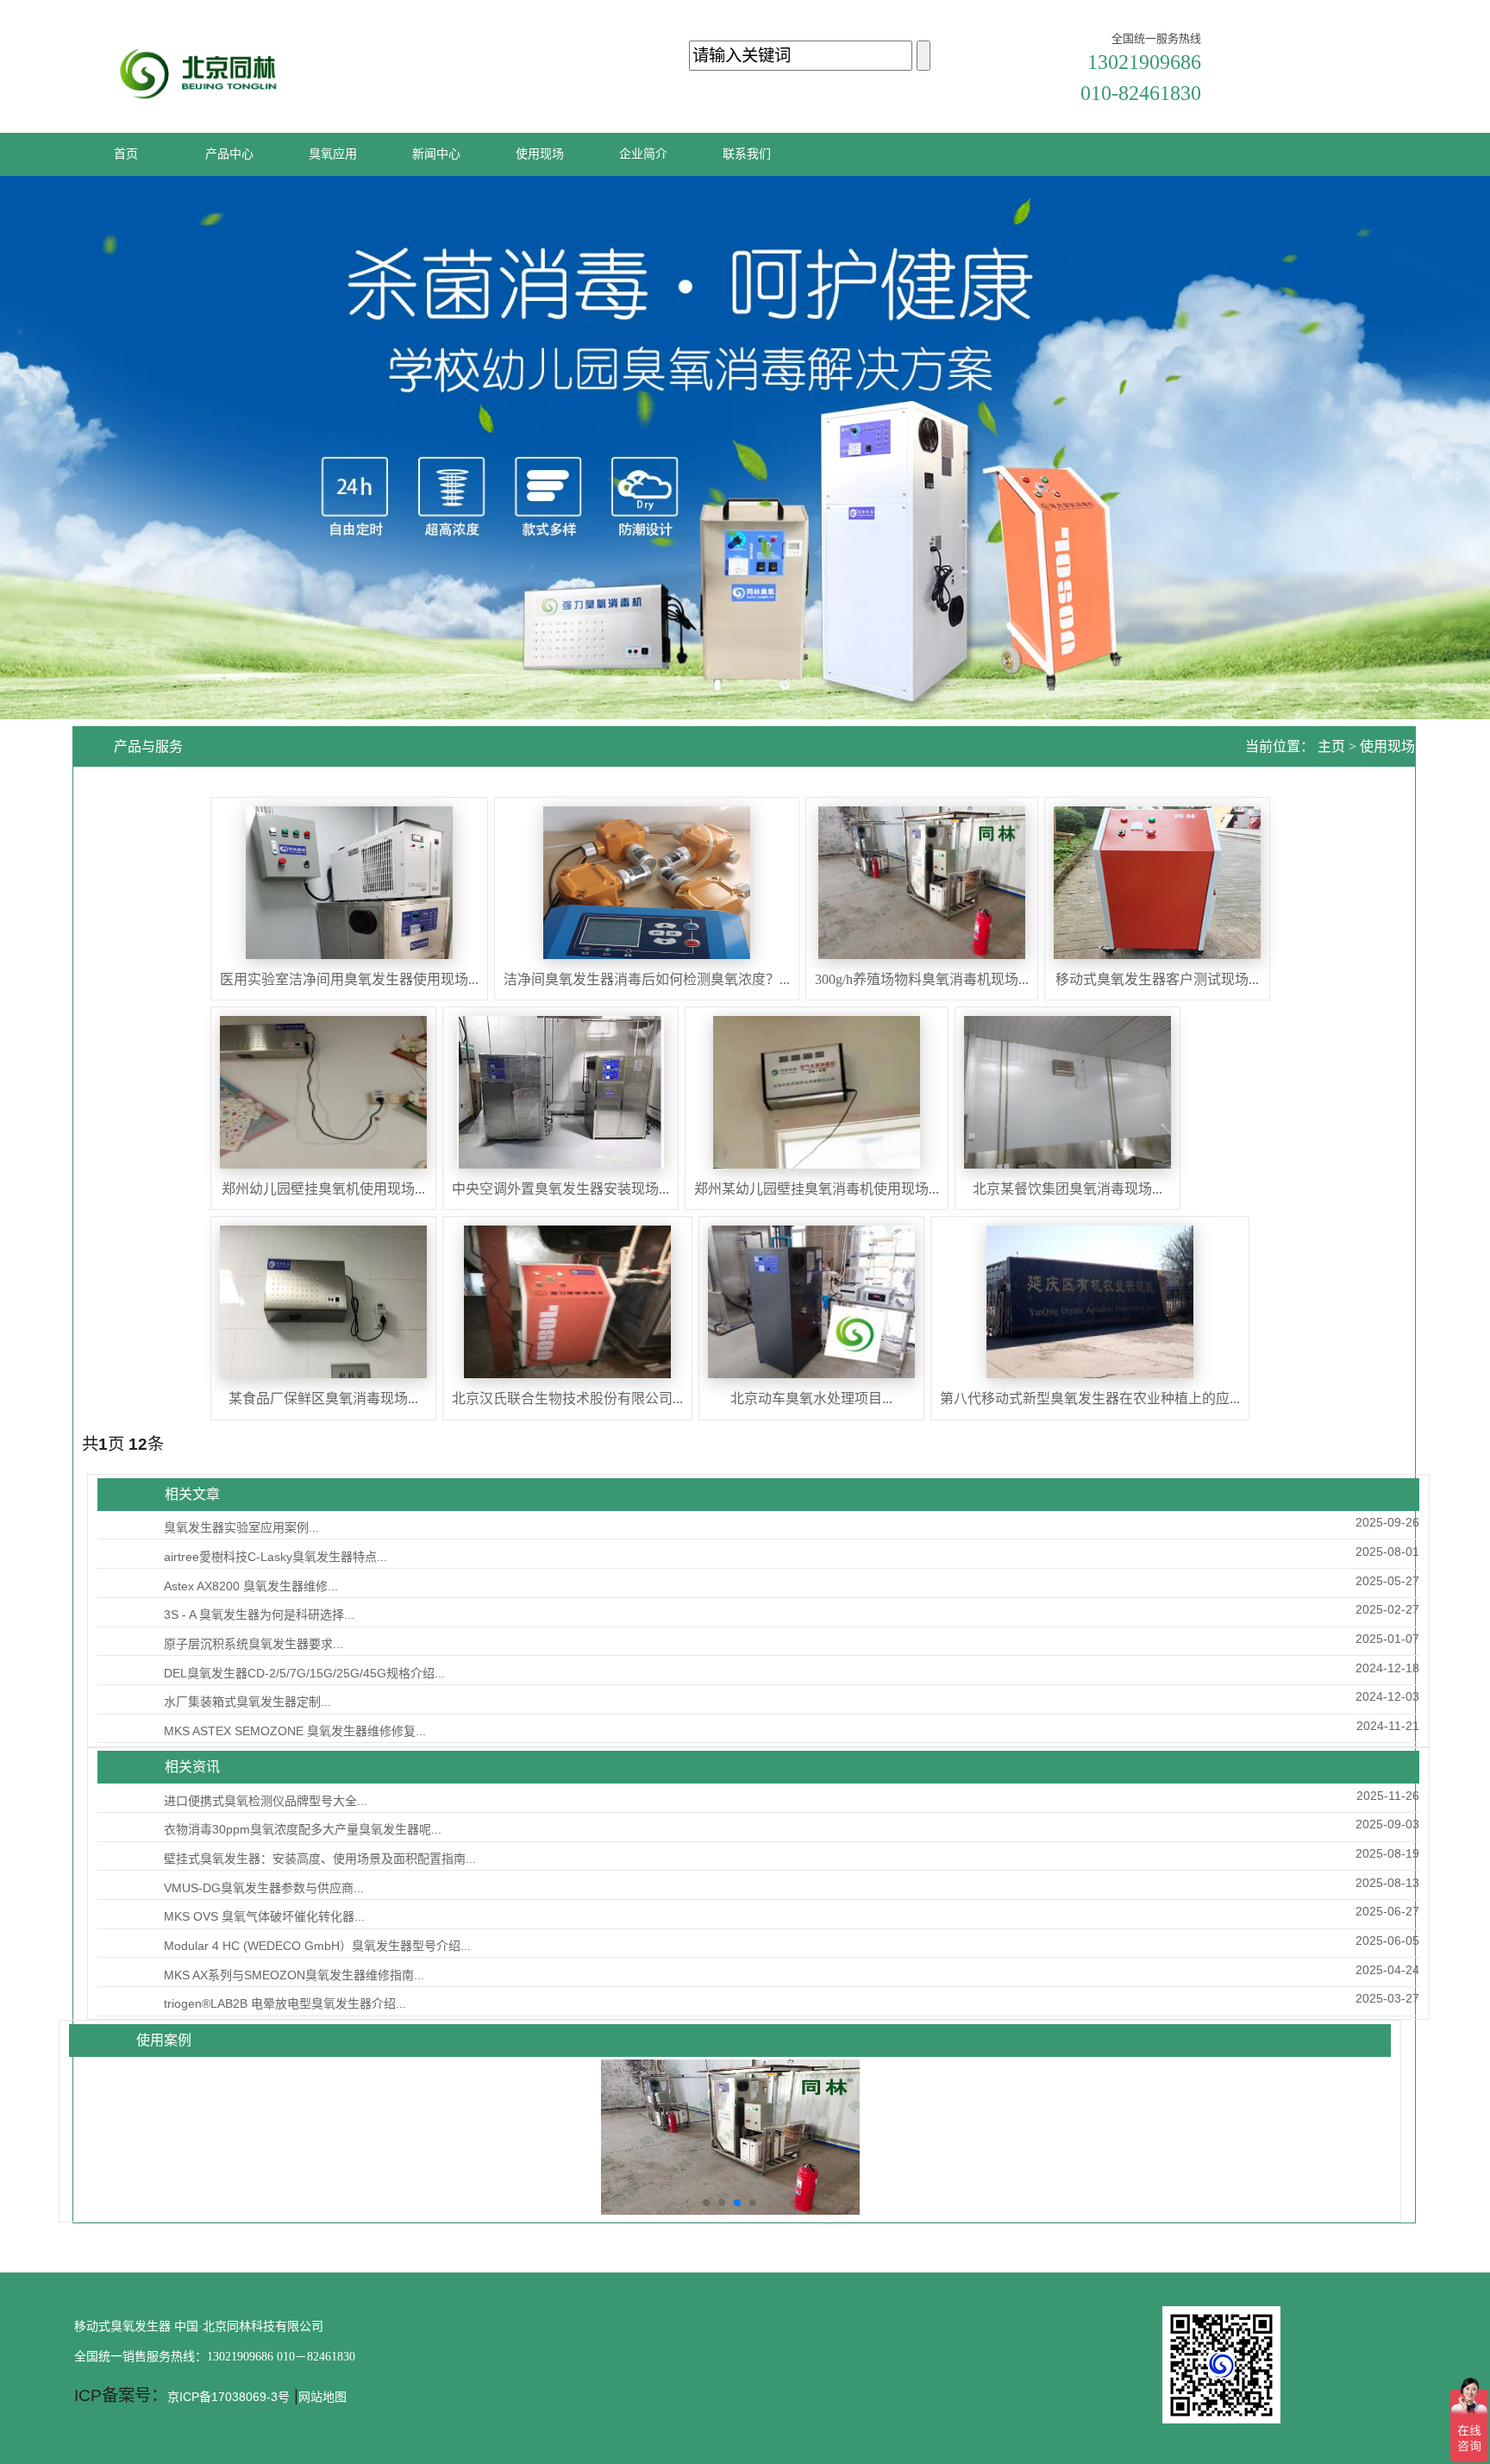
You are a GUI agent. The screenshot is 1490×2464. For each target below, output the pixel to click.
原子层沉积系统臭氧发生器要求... (254, 1644)
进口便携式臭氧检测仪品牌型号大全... (266, 1801)
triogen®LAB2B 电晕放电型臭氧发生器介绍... (285, 2003)
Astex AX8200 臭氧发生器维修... (251, 1586)
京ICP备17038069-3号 (229, 2397)
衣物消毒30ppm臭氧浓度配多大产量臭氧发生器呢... (303, 1829)
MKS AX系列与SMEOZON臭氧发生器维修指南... (294, 1975)
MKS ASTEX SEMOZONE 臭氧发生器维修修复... (295, 1731)
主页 (1331, 746)
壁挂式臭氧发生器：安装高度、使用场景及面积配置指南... (320, 1859)
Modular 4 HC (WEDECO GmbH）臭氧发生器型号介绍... (317, 1946)
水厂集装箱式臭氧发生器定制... (247, 1702)
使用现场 (1387, 746)
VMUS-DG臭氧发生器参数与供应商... (264, 1888)
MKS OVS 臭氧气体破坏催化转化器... (264, 1916)
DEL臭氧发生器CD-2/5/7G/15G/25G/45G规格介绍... (304, 1673)
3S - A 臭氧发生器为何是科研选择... (259, 1614)
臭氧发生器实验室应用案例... (241, 1527)
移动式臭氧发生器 (122, 2326)
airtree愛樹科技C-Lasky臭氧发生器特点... (275, 1557)
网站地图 (322, 2397)
